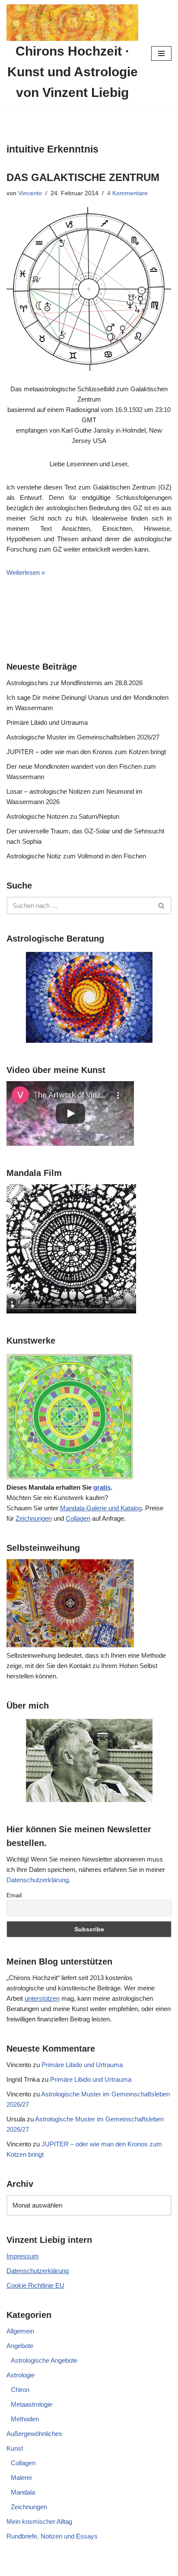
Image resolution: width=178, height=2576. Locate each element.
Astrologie (21, 2375)
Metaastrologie (32, 2404)
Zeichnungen (34, 1518)
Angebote (20, 2346)
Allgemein (20, 2331)
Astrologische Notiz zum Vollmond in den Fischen (76, 856)
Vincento (30, 193)
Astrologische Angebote (44, 2360)
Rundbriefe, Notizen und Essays (52, 2536)
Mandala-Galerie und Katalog (101, 1508)
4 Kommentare (127, 193)
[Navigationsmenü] (161, 53)
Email (14, 1895)
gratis (102, 1487)
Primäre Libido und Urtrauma (47, 722)
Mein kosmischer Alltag (39, 2521)
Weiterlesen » (26, 572)
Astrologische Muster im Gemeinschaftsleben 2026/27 (83, 737)
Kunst (15, 2448)
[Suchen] (162, 906)
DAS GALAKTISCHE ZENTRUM (83, 177)
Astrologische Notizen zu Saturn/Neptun (63, 816)
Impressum (23, 2256)
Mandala (23, 2492)
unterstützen (42, 1998)
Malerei (21, 2478)
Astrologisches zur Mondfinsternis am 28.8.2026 (75, 683)
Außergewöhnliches (34, 2434)
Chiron (20, 2390)
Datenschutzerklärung (38, 1880)
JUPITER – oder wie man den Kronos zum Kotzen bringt (86, 752)
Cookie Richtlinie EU (35, 2285)
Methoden (25, 2419)
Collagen (78, 1518)
